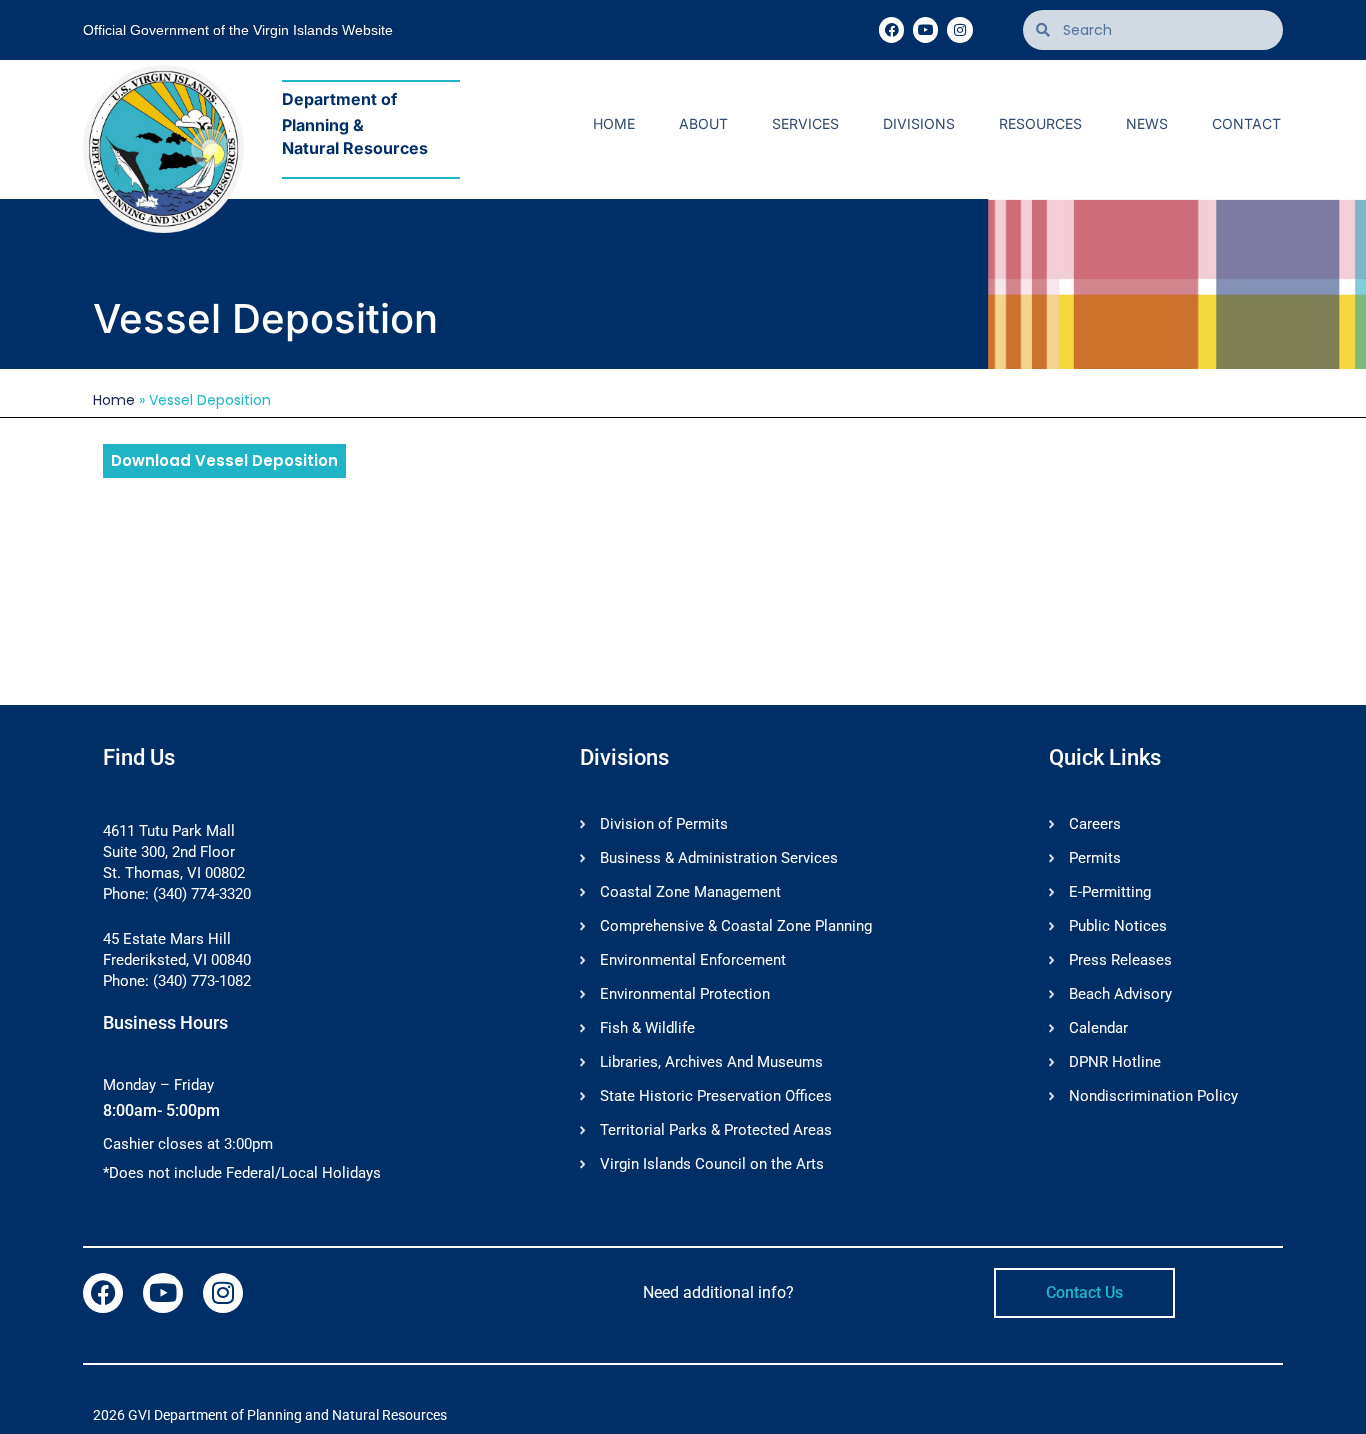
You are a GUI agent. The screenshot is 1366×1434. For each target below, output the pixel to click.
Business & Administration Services (719, 858)
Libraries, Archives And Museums (711, 1062)
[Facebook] (891, 29)
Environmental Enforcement (693, 960)
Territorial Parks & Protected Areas (716, 1130)
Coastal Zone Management (690, 892)
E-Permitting (1110, 892)
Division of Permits (664, 824)
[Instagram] (959, 29)
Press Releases (1120, 960)
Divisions (919, 123)
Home (614, 123)
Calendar (1098, 1028)
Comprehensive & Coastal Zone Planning (736, 926)
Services (805, 123)
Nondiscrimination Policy (1153, 1096)
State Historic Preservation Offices (716, 1096)
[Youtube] (925, 29)
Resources (1040, 123)
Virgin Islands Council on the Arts (712, 1164)
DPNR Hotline (1115, 1062)
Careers (1095, 824)
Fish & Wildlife (647, 1028)
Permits (1095, 858)
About (703, 123)
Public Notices (1118, 926)
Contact (1246, 123)
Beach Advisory (1120, 994)
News (1147, 123)
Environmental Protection (685, 994)
